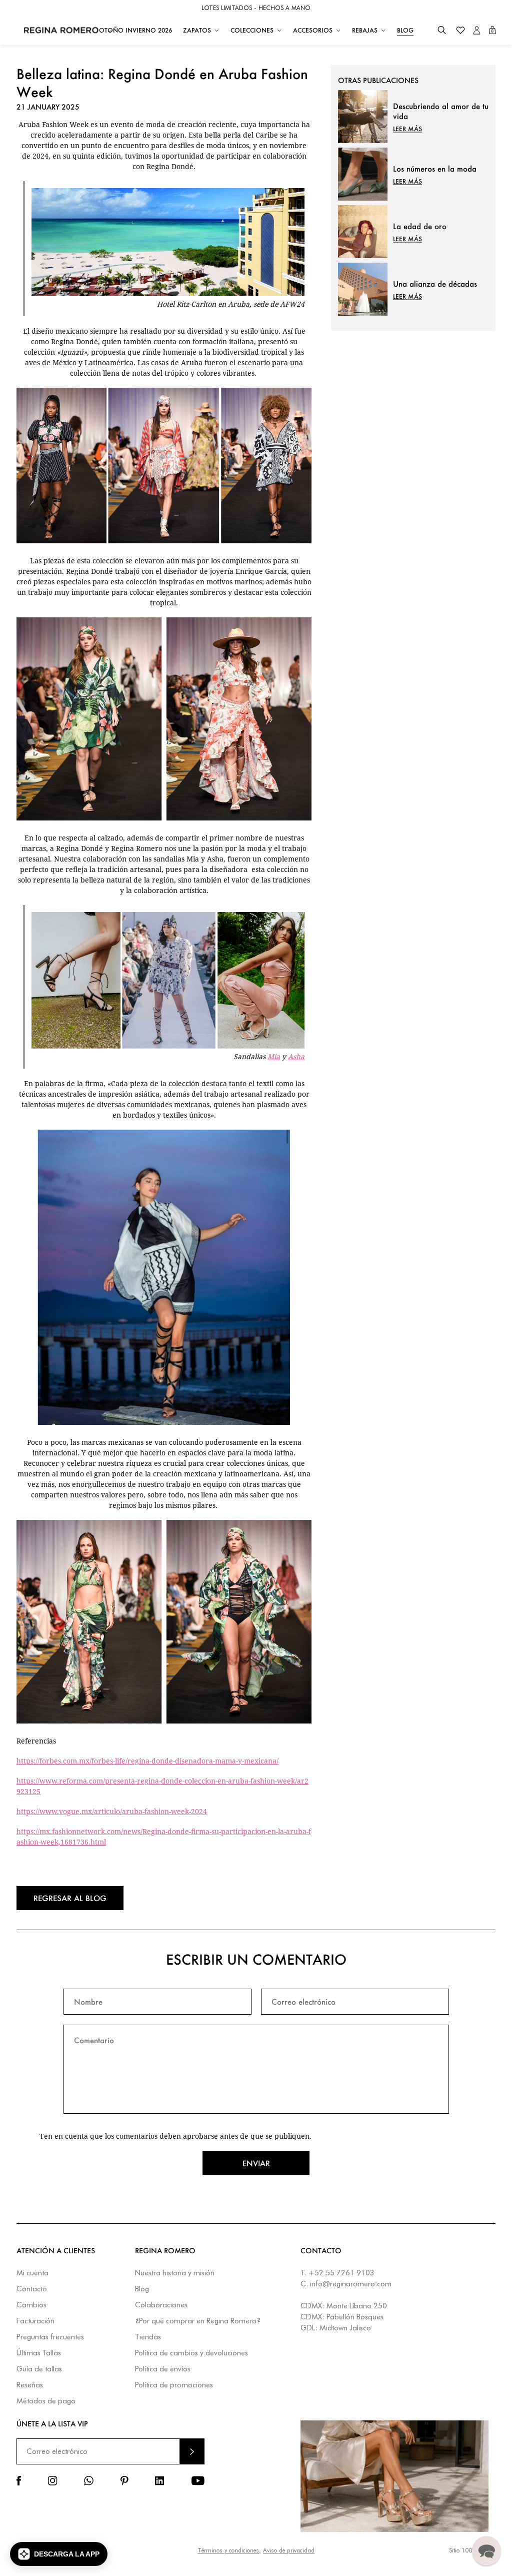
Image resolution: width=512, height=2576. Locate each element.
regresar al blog (70, 1898)
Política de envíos (163, 2369)
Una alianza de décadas (435, 284)
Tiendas (148, 2337)
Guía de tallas (39, 2369)
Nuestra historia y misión (175, 2273)
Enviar (256, 2163)
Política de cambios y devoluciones (191, 2353)
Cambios (31, 2305)
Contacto (32, 2289)
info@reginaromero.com (351, 2284)
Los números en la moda (435, 169)
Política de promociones (174, 2385)
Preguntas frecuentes (50, 2337)
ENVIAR (192, 2451)
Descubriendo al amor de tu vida (441, 111)
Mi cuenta (32, 2273)
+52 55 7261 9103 (341, 2273)
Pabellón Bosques (355, 2317)
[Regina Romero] (61, 30)
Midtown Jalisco (345, 2328)
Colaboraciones (161, 2305)
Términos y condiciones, (229, 2550)
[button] (442, 30)
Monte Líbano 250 (357, 2306)
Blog (142, 2289)
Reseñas (30, 2385)
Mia (274, 1056)
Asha (296, 1056)
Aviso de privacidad (289, 2550)
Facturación (35, 2321)
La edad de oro (420, 226)
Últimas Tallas (39, 2353)
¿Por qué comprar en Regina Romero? (198, 2321)
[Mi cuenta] (477, 30)
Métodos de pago (46, 2401)
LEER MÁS (407, 129)
